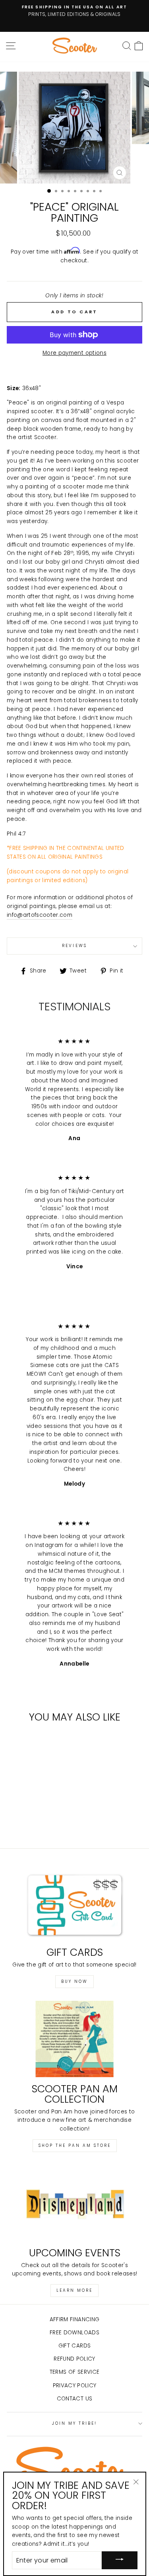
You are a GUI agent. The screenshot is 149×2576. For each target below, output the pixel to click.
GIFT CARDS (74, 2346)
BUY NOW (74, 1981)
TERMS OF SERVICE (74, 2372)
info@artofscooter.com (40, 915)
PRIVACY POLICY (75, 2386)
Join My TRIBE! (75, 2423)
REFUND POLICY (74, 2359)
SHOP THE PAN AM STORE (75, 2145)
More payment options (74, 353)
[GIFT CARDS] (74, 1903)
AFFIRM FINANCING (74, 2319)
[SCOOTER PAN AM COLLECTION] (74, 2039)
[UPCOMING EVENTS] (74, 2203)
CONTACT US (74, 2399)
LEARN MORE (74, 2290)
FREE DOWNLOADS (74, 2333)
